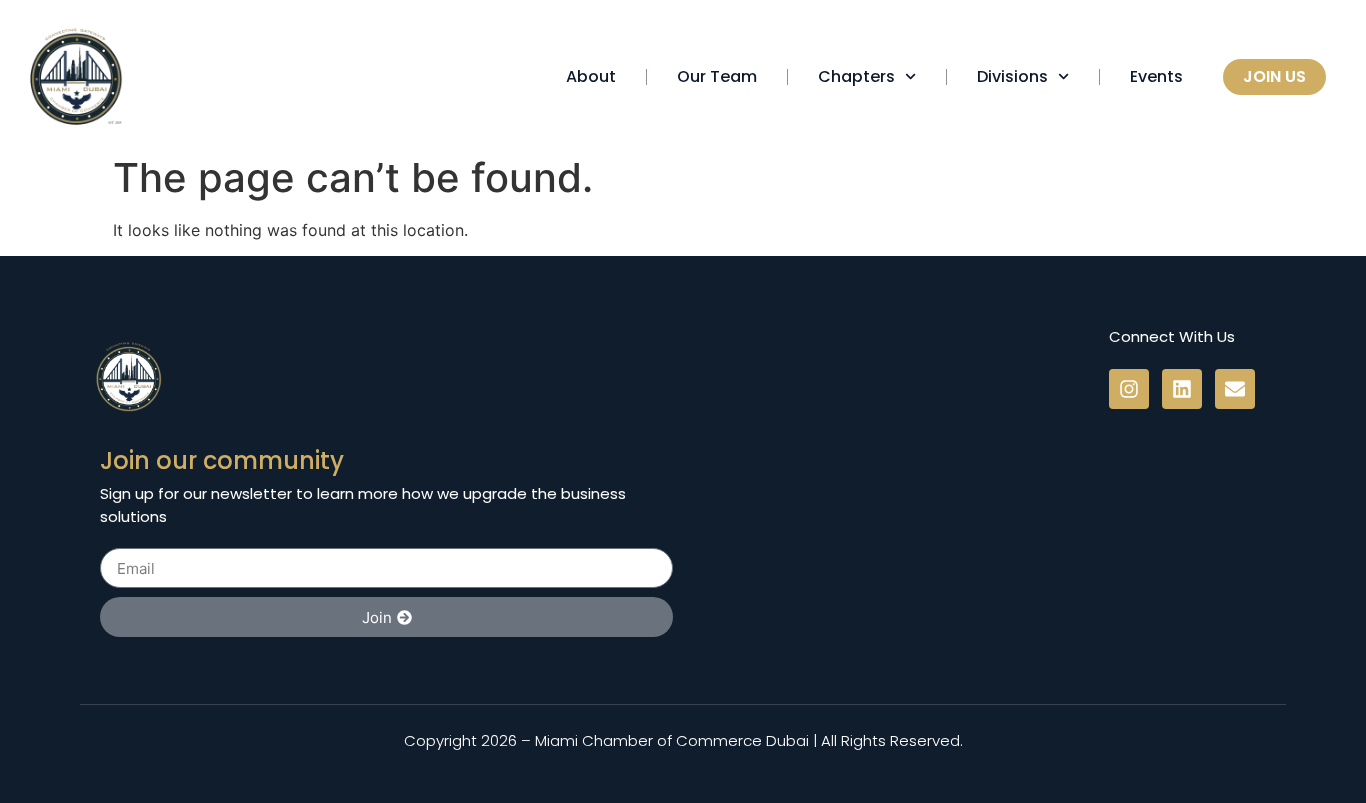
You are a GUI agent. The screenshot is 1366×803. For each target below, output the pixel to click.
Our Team (717, 76)
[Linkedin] (1182, 389)
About (591, 76)
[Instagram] (1129, 389)
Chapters (856, 76)
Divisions (1012, 76)
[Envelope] (1235, 389)
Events (1156, 76)
